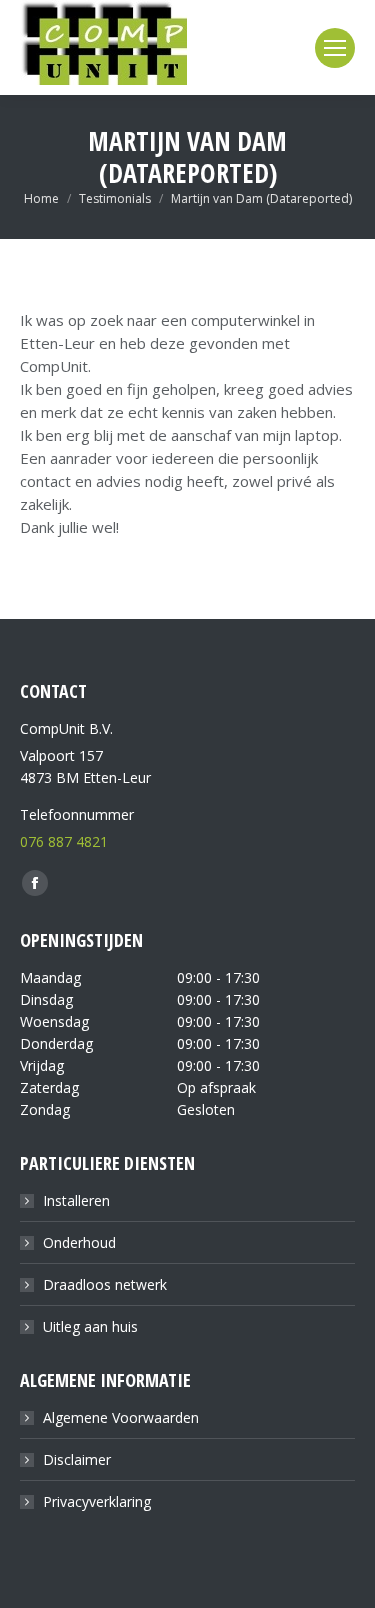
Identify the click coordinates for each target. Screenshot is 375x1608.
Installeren (76, 1200)
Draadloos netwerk (105, 1284)
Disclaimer (77, 1459)
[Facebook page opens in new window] (35, 883)
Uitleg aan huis (90, 1326)
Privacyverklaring (97, 1501)
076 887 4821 (64, 841)
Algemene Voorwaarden (121, 1417)
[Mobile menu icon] (335, 48)
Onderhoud (79, 1242)
